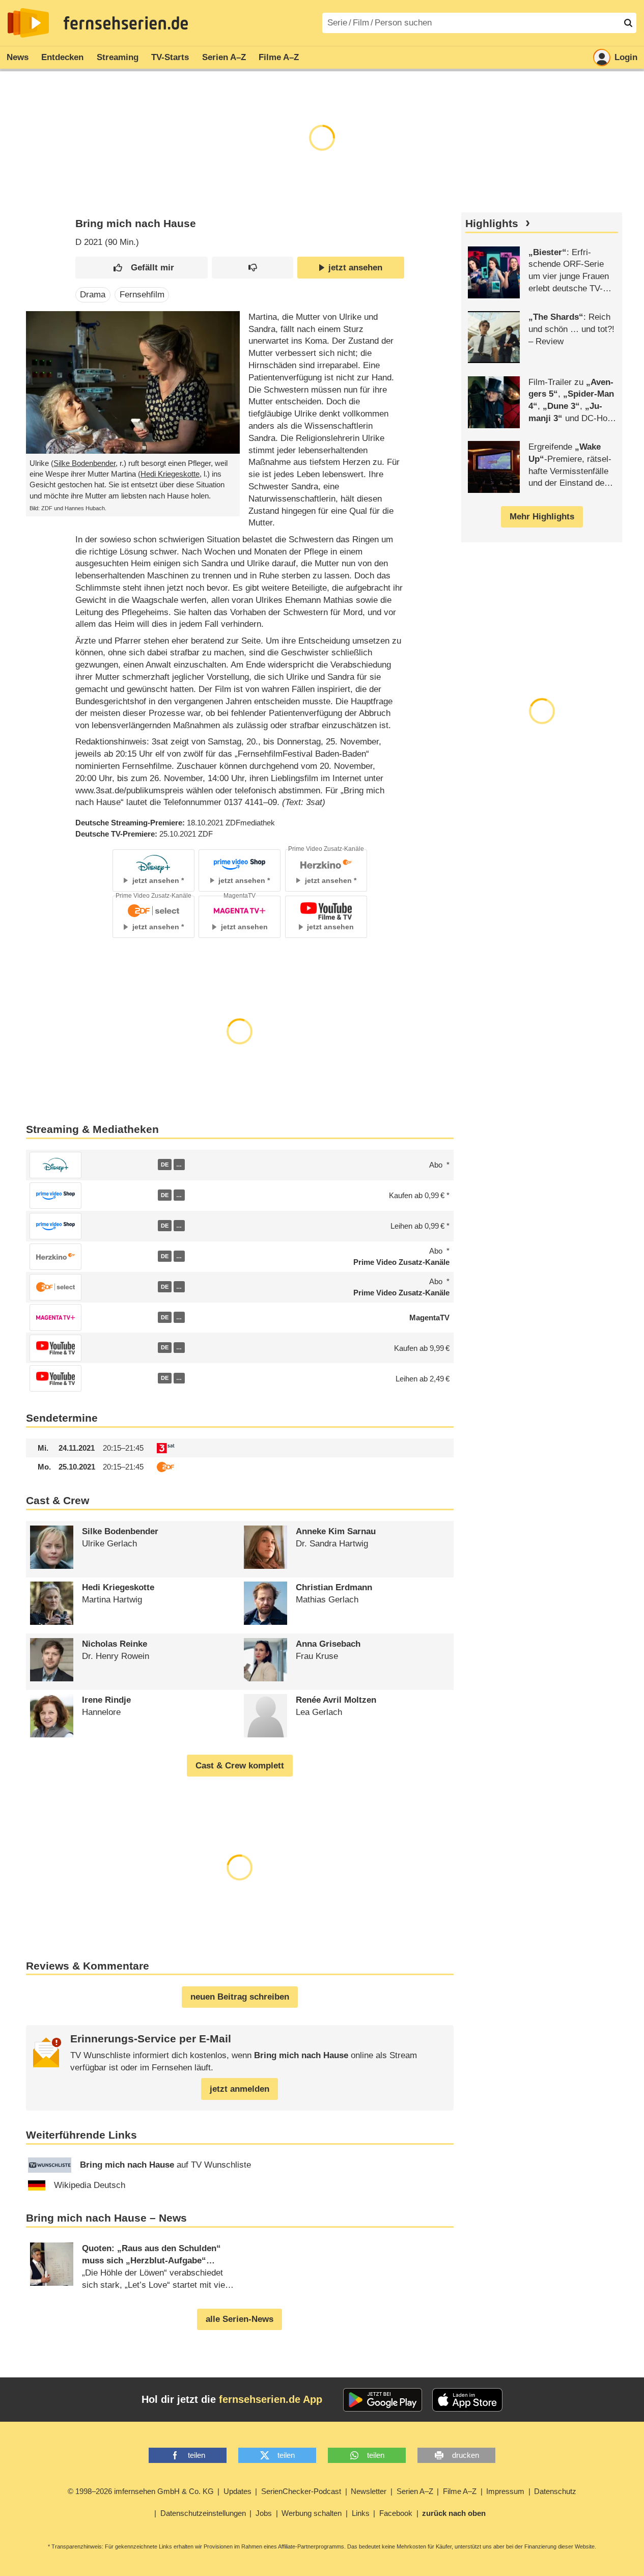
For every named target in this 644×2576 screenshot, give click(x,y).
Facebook (396, 2513)
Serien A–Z (224, 57)
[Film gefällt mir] (142, 268)
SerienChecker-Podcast (301, 2491)
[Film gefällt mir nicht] (252, 268)
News (18, 57)
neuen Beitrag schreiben (240, 1997)
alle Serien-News (240, 2319)
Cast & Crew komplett (240, 1766)
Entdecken (62, 57)
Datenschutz (555, 2491)
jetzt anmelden (240, 2089)
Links (361, 2513)
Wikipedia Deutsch (90, 2185)
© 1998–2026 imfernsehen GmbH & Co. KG (141, 2491)
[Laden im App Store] (467, 2400)
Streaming (118, 57)
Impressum (505, 2491)
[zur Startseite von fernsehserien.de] (28, 23)
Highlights (492, 224)
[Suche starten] (628, 23)
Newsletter (369, 2491)
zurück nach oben (454, 2513)
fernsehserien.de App (271, 2399)
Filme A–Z (279, 57)
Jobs (264, 2513)
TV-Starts (170, 57)
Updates (237, 2491)
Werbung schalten (312, 2513)
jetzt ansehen (355, 268)
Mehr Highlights (542, 517)
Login (626, 57)
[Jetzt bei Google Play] (383, 2400)
